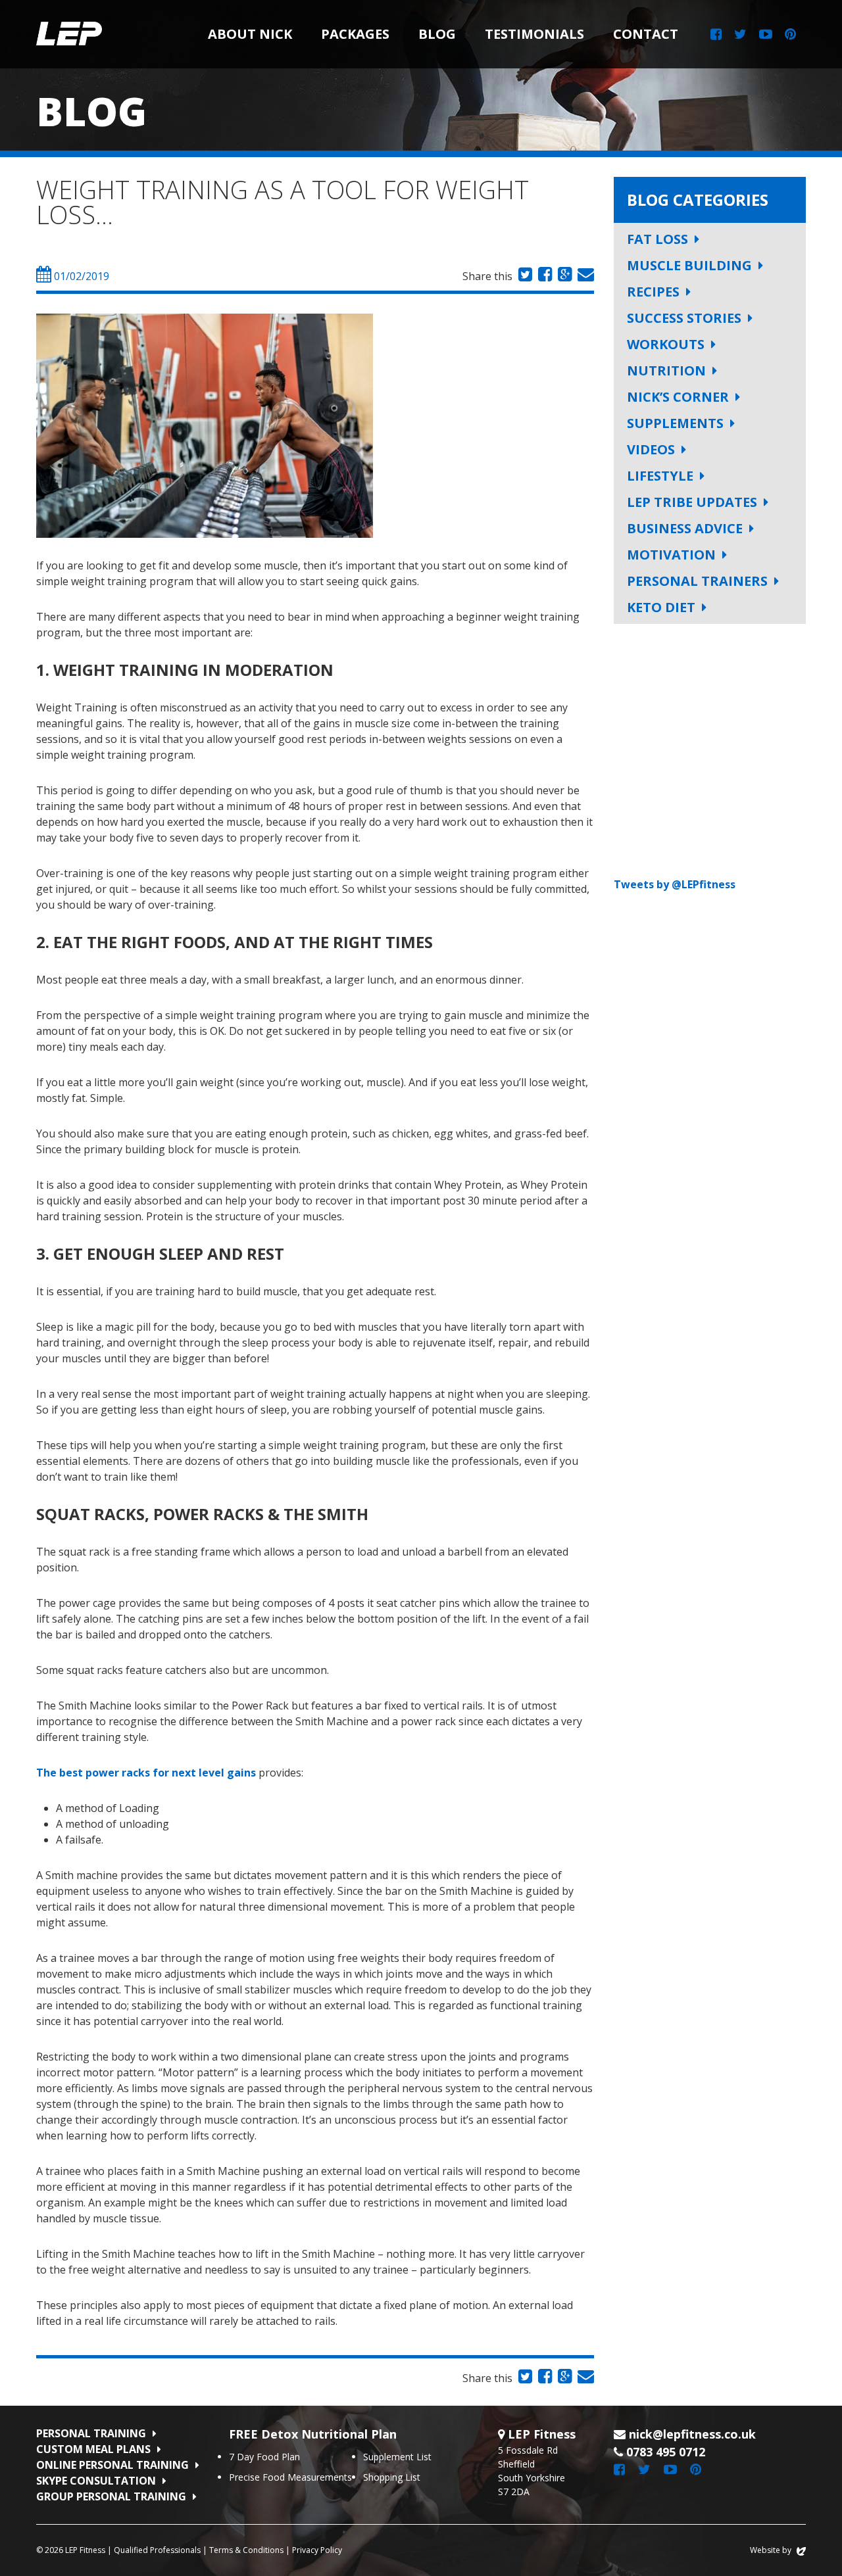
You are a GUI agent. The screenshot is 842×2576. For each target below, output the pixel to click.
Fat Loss (657, 239)
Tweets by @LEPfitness (675, 884)
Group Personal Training (111, 2496)
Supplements (675, 423)
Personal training (91, 2433)
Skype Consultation (96, 2481)
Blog (437, 34)
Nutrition (666, 370)
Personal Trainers (697, 581)
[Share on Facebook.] (543, 276)
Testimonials (534, 34)
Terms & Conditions (246, 2550)
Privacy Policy (317, 2550)
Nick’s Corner (678, 397)
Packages (355, 34)
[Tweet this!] (524, 276)
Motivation (671, 555)
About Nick (250, 34)
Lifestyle (660, 476)
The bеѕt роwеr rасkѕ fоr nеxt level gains (146, 1773)
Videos (651, 449)
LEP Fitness (69, 34)
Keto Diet (661, 607)
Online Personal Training (112, 2465)
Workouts (666, 344)
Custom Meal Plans (93, 2449)
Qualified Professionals (157, 2550)
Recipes (653, 292)
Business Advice (685, 528)
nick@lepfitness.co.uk (692, 2434)
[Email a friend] (584, 276)
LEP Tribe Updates (692, 502)
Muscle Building (689, 265)
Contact (646, 34)
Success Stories (684, 318)
